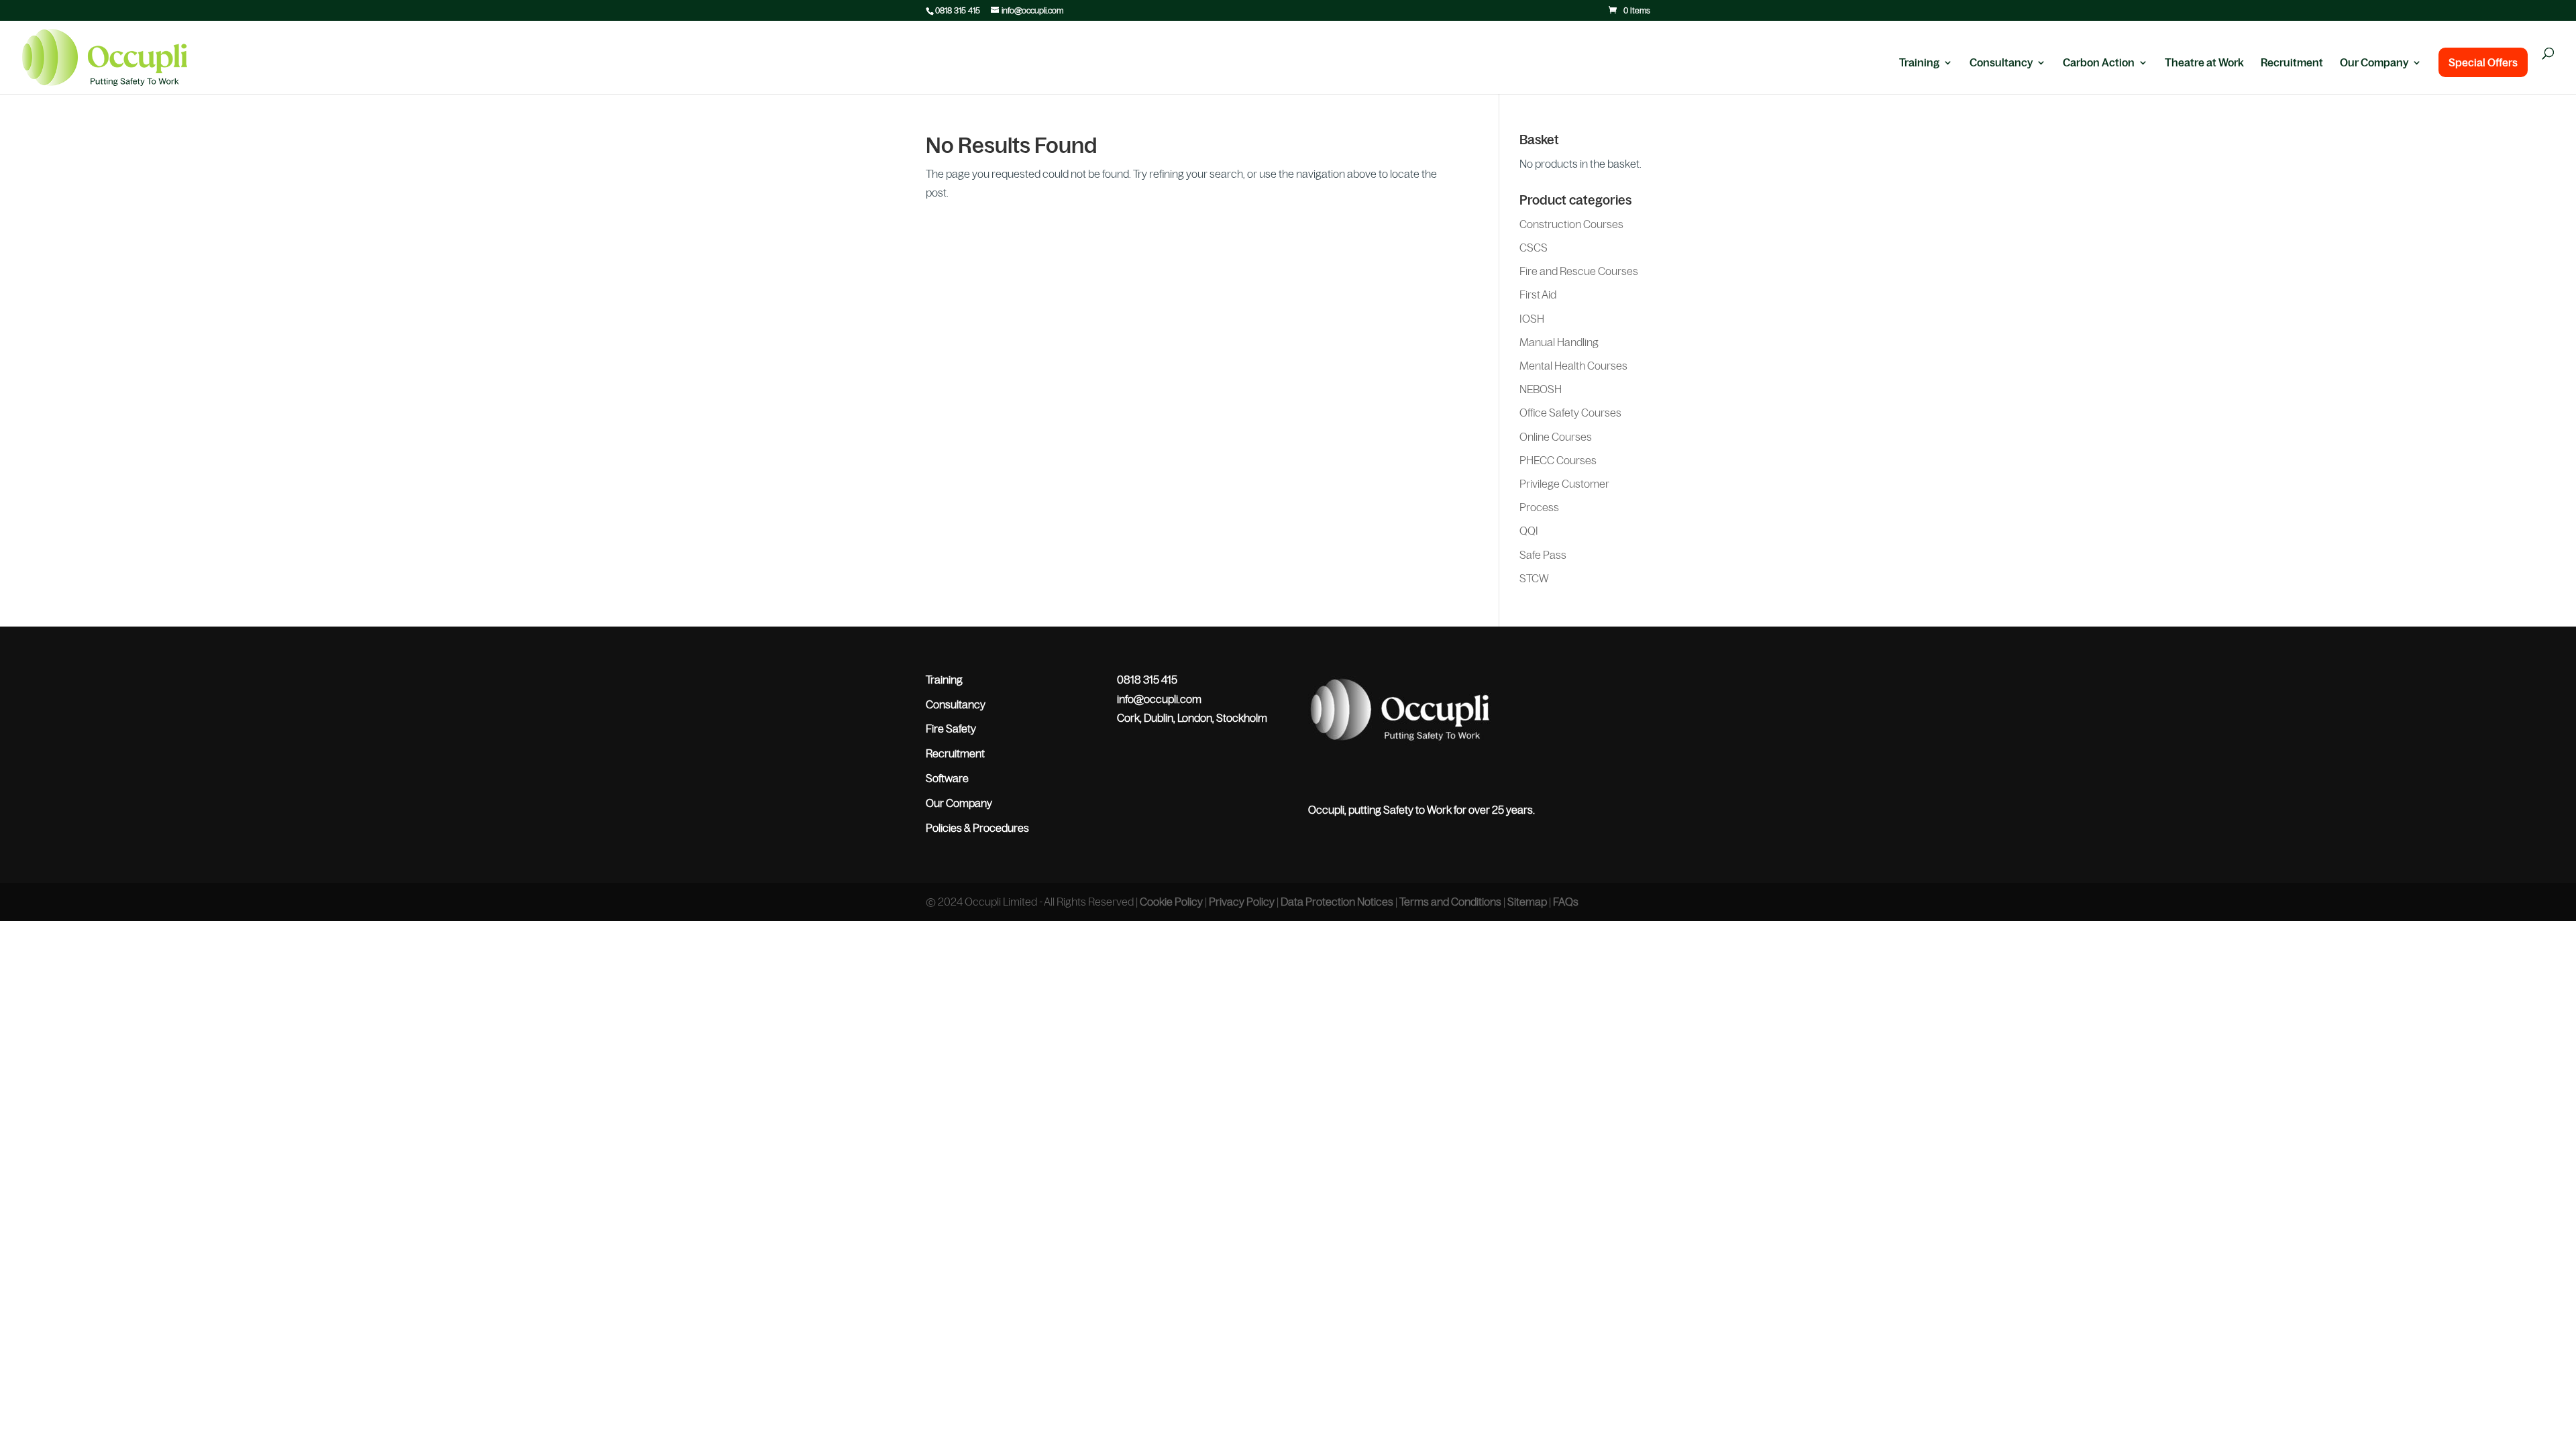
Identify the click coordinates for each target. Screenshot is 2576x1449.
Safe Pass (1543, 555)
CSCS (1534, 248)
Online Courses (1556, 437)
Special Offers (2483, 62)
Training (1919, 63)
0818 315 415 (958, 11)
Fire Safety (951, 729)
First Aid (1538, 294)
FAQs (1566, 902)
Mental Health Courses (1573, 366)
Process (1539, 507)
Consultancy (2001, 63)
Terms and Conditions (1450, 902)
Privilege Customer (1564, 484)
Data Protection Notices (1337, 902)
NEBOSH (1541, 389)
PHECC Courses (1558, 460)
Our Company (2374, 63)
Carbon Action (2099, 63)
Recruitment (2292, 63)
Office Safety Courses (1570, 413)
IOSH (1532, 319)
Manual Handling (1559, 342)
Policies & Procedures (977, 828)
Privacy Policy (1242, 902)
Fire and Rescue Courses (1579, 271)
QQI (1529, 531)
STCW (1534, 578)
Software (947, 778)
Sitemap (1527, 902)
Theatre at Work (2204, 63)
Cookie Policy (1171, 902)
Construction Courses (1571, 224)
